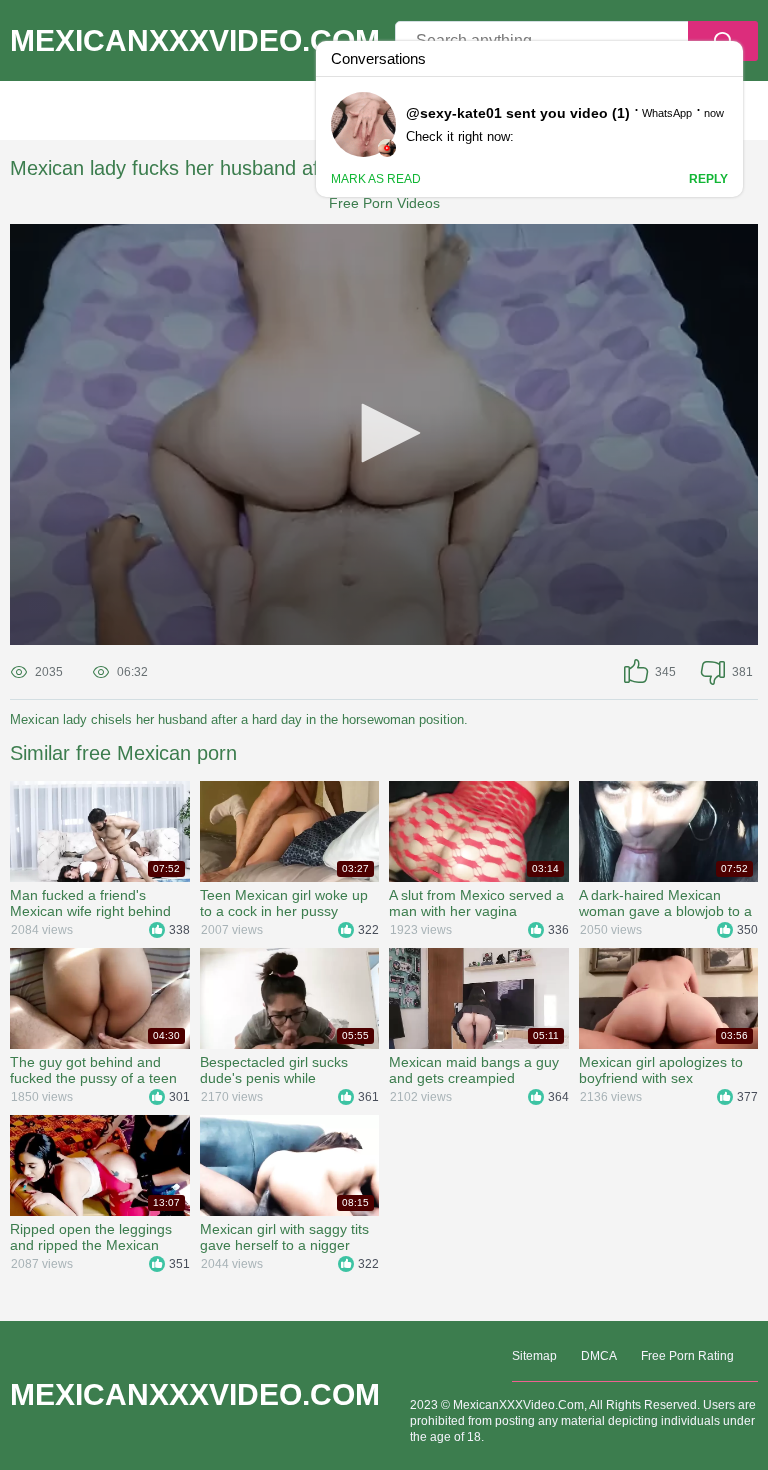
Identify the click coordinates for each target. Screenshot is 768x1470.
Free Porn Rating (687, 1356)
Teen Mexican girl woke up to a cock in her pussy (284, 903)
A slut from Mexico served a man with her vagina (476, 903)
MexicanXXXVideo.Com (195, 41)
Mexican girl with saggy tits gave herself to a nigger (284, 1237)
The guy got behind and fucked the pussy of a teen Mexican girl (93, 1070)
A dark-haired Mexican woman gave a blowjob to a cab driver (665, 903)
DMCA (599, 1356)
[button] (384, 433)
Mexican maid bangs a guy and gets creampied (474, 1070)
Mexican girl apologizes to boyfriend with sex (661, 1070)
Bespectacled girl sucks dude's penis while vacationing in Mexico (274, 1070)
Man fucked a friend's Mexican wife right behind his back (90, 903)
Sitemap (534, 1356)
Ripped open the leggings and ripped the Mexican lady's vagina (91, 1237)
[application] (384, 434)
